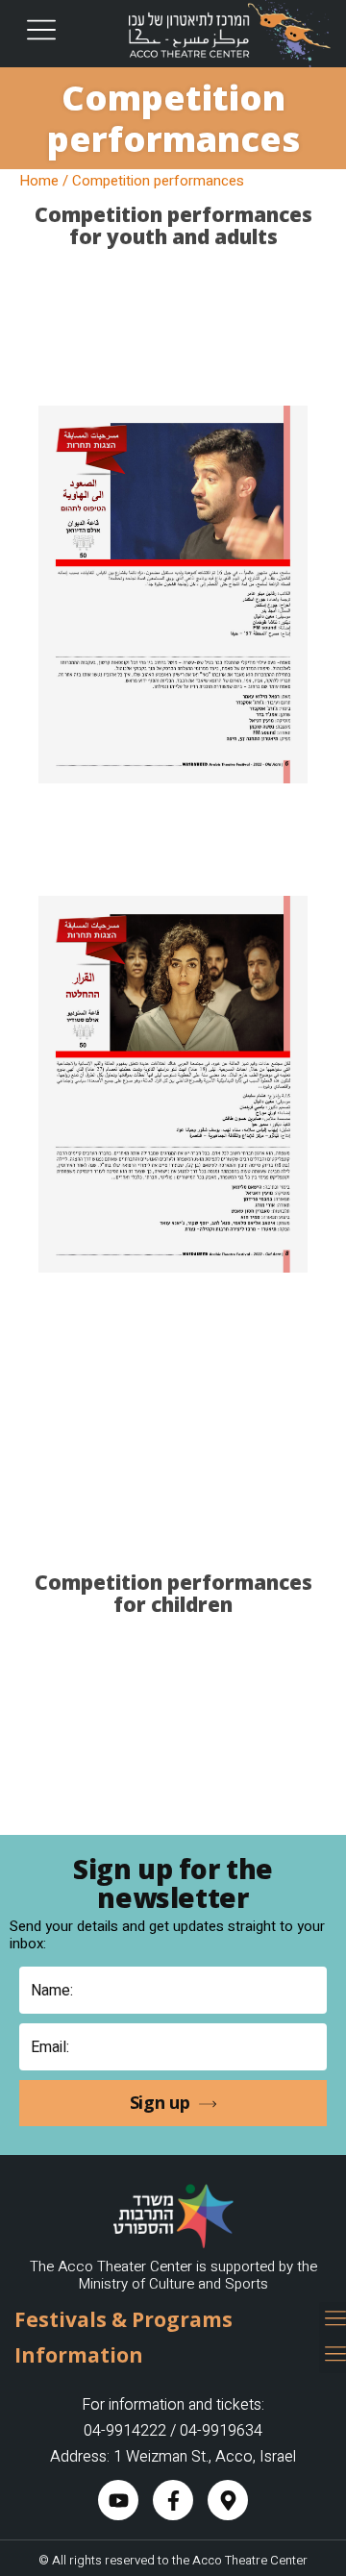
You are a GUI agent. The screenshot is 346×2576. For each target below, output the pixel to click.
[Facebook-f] (173, 2500)
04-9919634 (221, 2431)
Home (39, 181)
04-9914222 (125, 2431)
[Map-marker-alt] (228, 2500)
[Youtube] (118, 2500)
